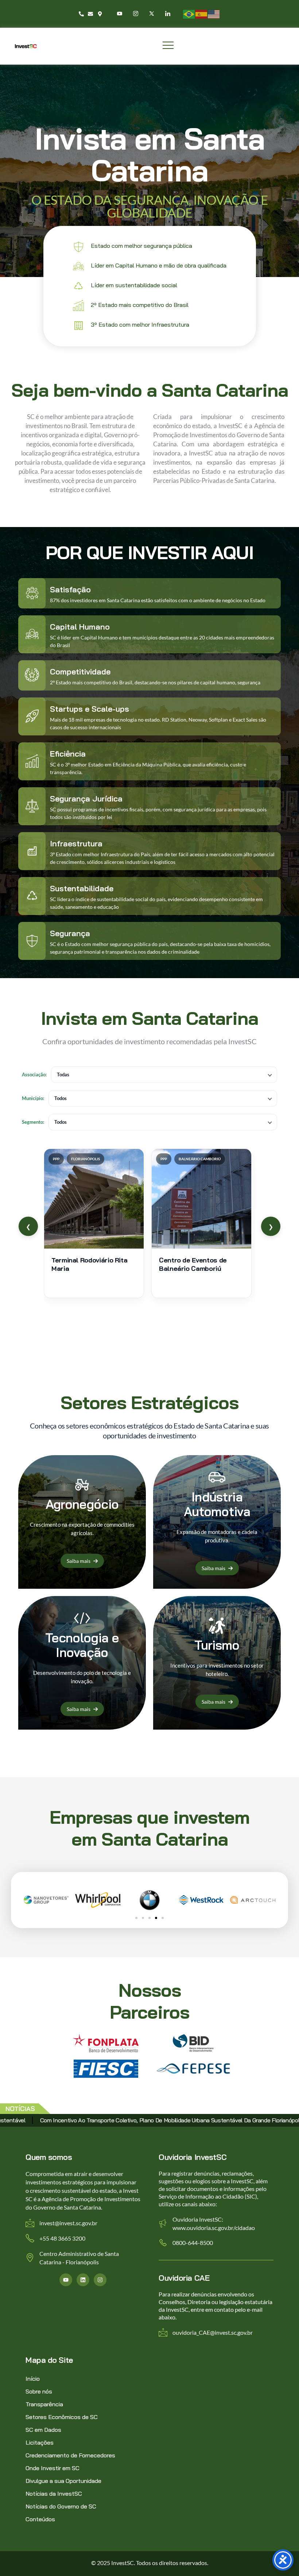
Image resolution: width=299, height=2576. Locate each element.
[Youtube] (120, 13)
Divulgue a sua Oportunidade (63, 2481)
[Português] (189, 13)
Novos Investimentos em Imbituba (85, 2120)
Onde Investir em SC (53, 2468)
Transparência (44, 2404)
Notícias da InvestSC (54, 2494)
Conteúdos (40, 2519)
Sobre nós (39, 2391)
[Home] (26, 46)
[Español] (202, 13)
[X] (152, 13)
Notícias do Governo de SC (61, 2506)
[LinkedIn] (168, 13)
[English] (214, 13)
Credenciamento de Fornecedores (70, 2455)
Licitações (40, 2442)
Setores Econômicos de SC (62, 2417)
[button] (136, 1918)
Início (33, 2379)
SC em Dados (43, 2430)
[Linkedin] (83, 2280)
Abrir (94, 1223)
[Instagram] (136, 13)
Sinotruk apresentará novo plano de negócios (202, 2120)
